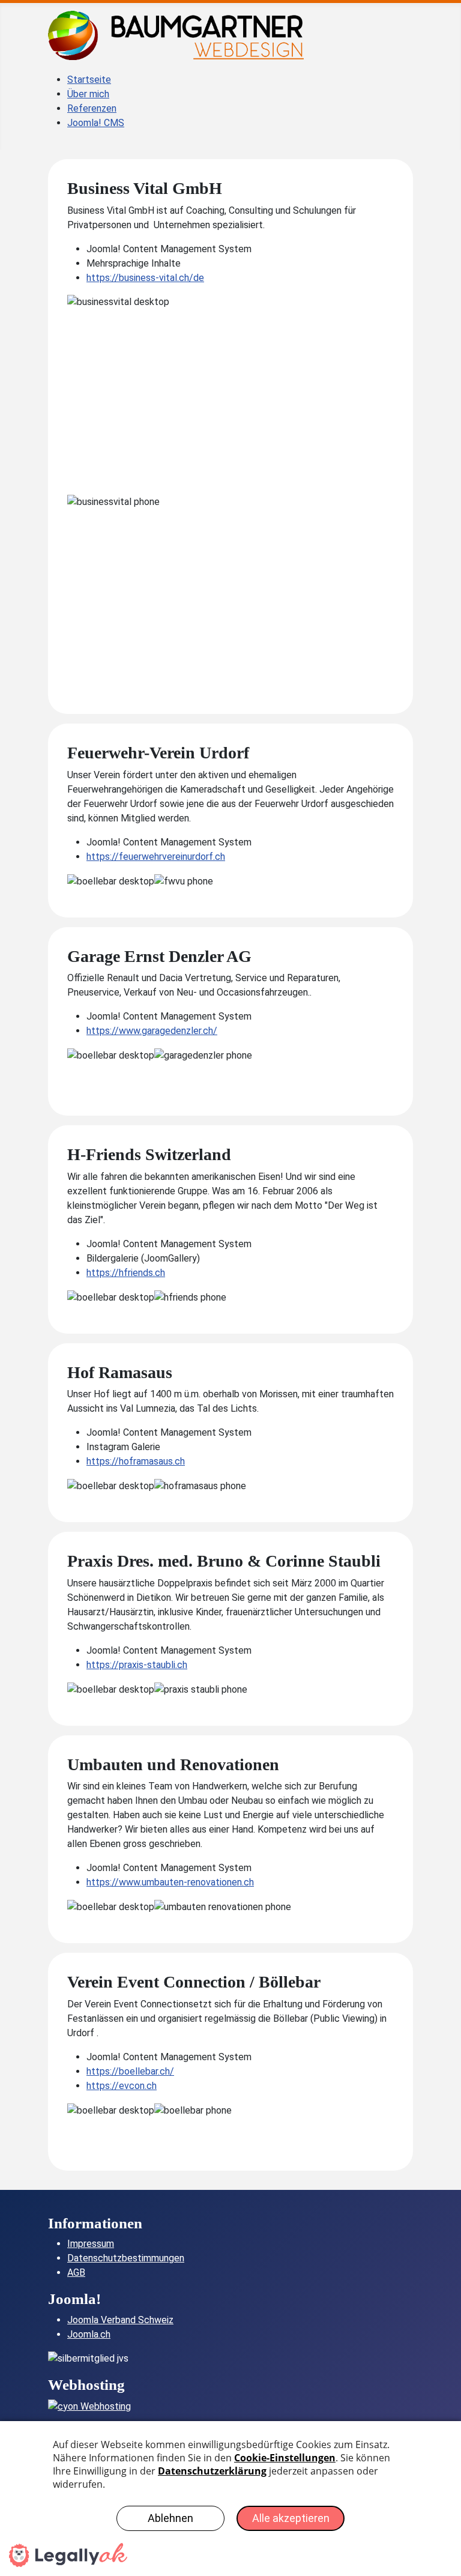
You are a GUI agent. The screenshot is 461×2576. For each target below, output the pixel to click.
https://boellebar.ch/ (130, 2071)
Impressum (91, 2244)
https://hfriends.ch (126, 1273)
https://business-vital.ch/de (145, 278)
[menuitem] (89, 80)
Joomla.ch (89, 2334)
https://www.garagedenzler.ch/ (152, 1031)
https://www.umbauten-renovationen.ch (170, 1882)
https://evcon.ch (122, 2086)
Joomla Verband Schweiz (120, 2320)
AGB (76, 2272)
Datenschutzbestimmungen (126, 2258)
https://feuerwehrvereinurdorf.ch (156, 857)
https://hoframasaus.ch (136, 1461)
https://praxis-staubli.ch (137, 1665)
